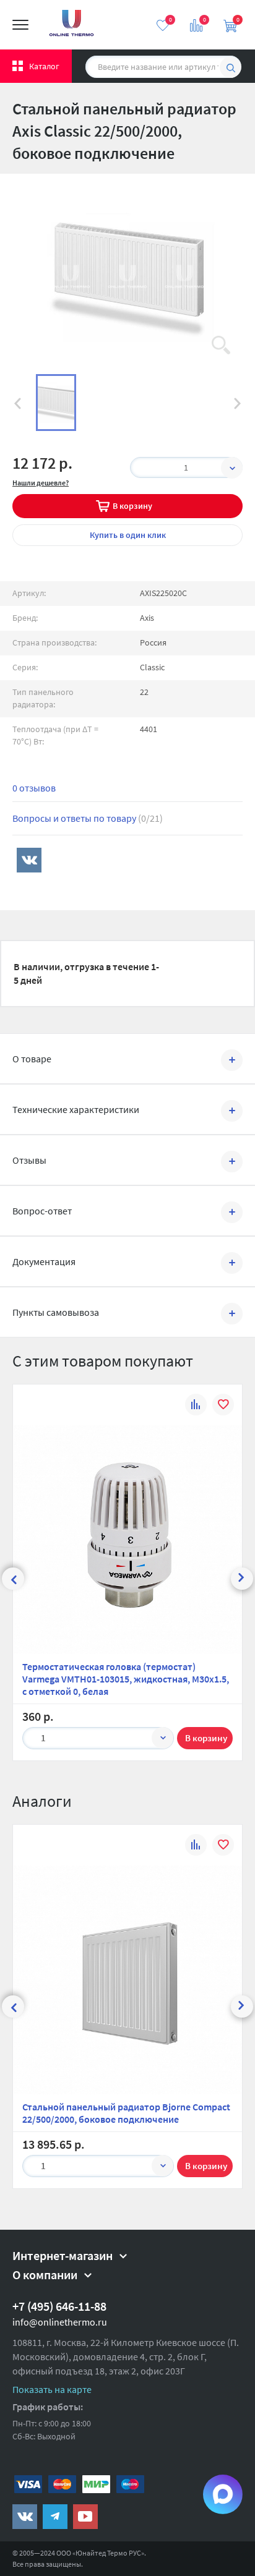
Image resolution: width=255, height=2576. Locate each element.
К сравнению (196, 1406)
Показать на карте (52, 2389)
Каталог (44, 66)
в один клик (128, 535)
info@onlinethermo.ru (60, 2322)
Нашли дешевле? (41, 483)
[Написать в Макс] (223, 2494)
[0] (163, 25)
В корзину (132, 506)
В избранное (223, 1406)
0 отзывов (34, 788)
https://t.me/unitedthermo (55, 2517)
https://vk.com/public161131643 (25, 2517)
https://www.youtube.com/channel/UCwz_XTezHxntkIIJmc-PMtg (85, 2517)
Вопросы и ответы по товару (88, 818)
